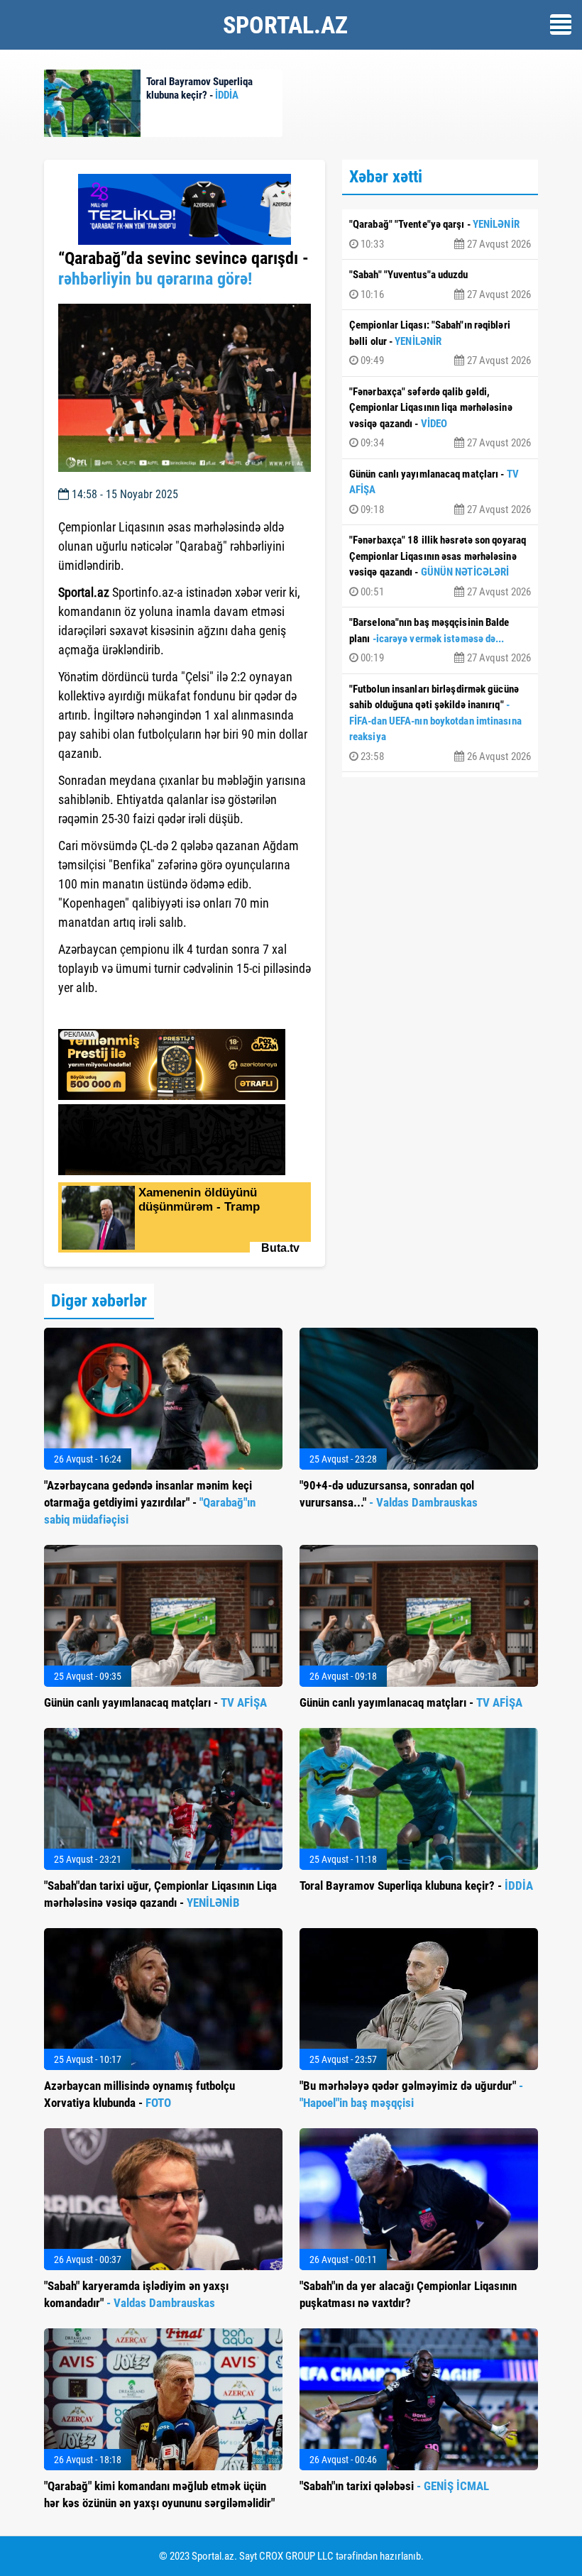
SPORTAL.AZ (285, 25)
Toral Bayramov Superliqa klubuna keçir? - (416, 1886)
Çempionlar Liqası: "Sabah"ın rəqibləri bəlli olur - (440, 343)
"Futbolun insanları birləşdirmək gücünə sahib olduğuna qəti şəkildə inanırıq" (440, 723)
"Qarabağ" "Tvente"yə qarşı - (440, 234)
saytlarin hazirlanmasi (116, 1013)
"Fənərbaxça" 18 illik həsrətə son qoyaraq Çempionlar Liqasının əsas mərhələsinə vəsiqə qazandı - (440, 566)
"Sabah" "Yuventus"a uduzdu (440, 285)
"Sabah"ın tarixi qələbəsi (394, 2486)
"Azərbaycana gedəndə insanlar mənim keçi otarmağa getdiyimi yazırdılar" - (150, 1502)
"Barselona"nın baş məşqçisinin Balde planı (440, 640)
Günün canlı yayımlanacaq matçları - (440, 492)
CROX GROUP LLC (296, 2556)
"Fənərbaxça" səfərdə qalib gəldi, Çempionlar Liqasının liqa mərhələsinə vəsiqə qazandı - (440, 418)
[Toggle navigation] (561, 24)
